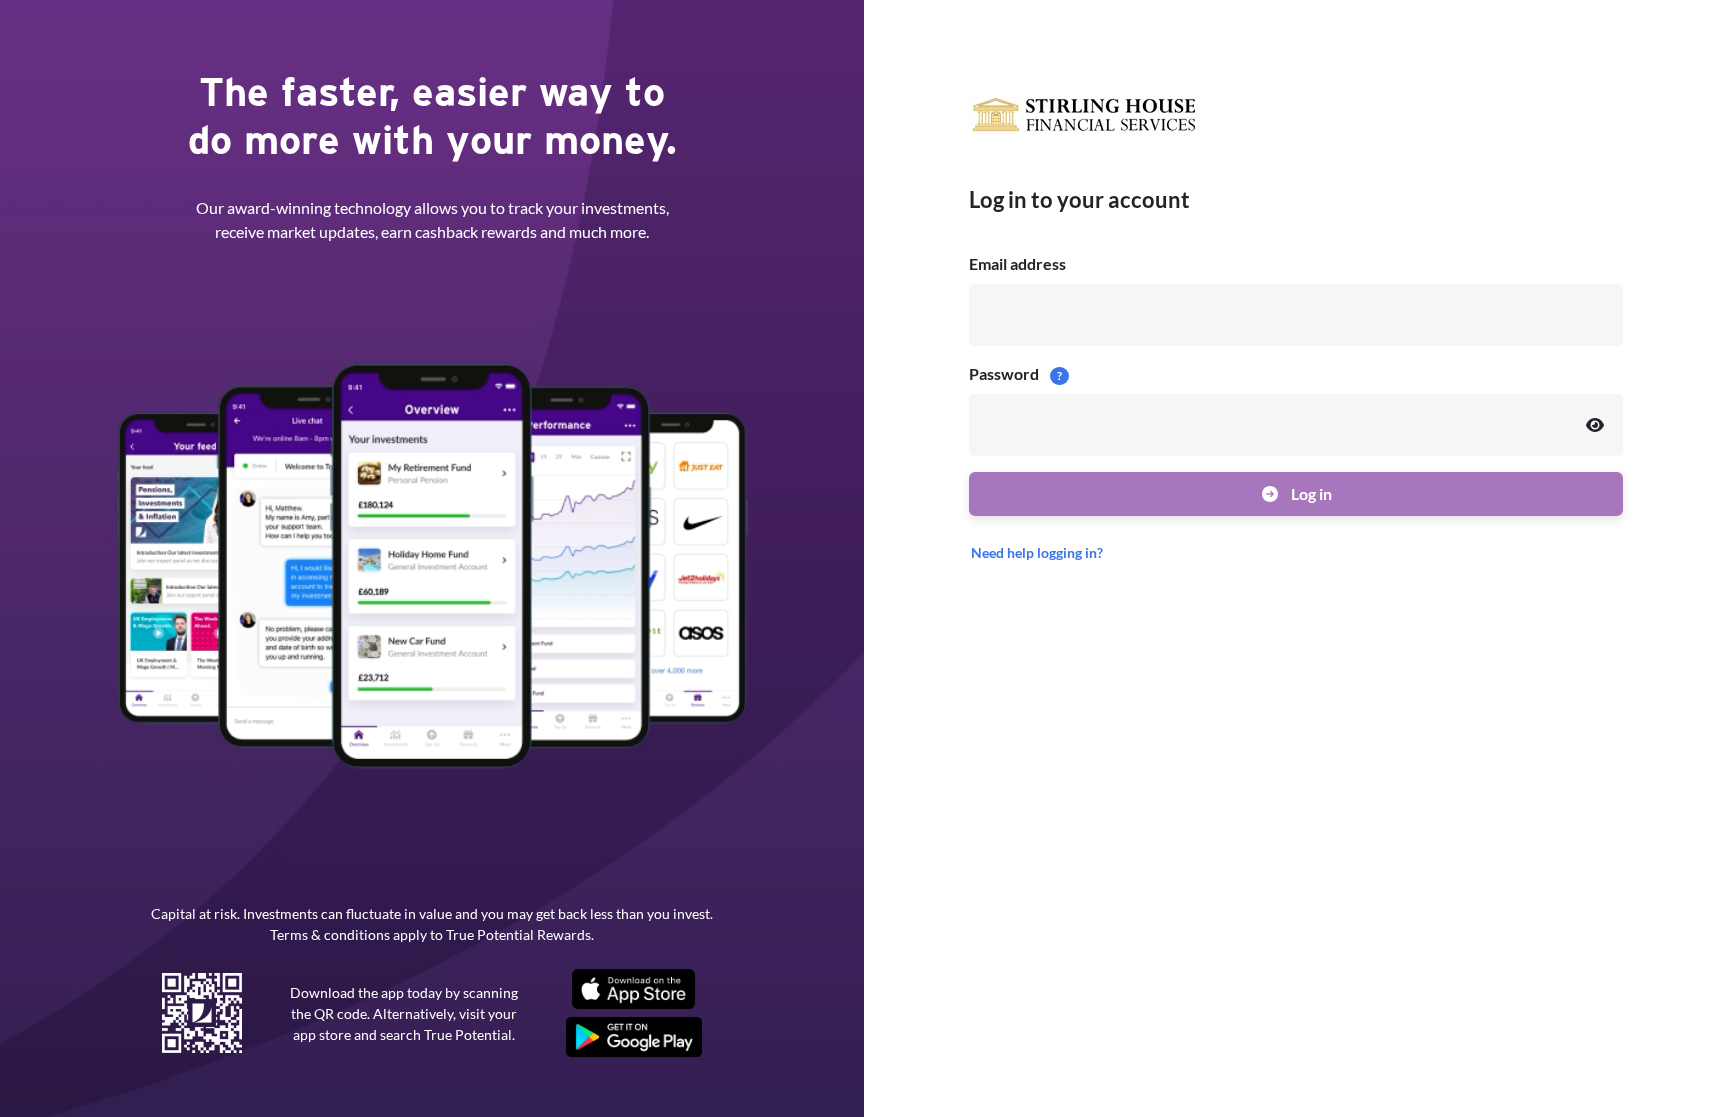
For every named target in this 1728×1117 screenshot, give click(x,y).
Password (1015, 373)
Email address (1017, 263)
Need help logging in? (1037, 552)
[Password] (1595, 425)
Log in (1310, 493)
